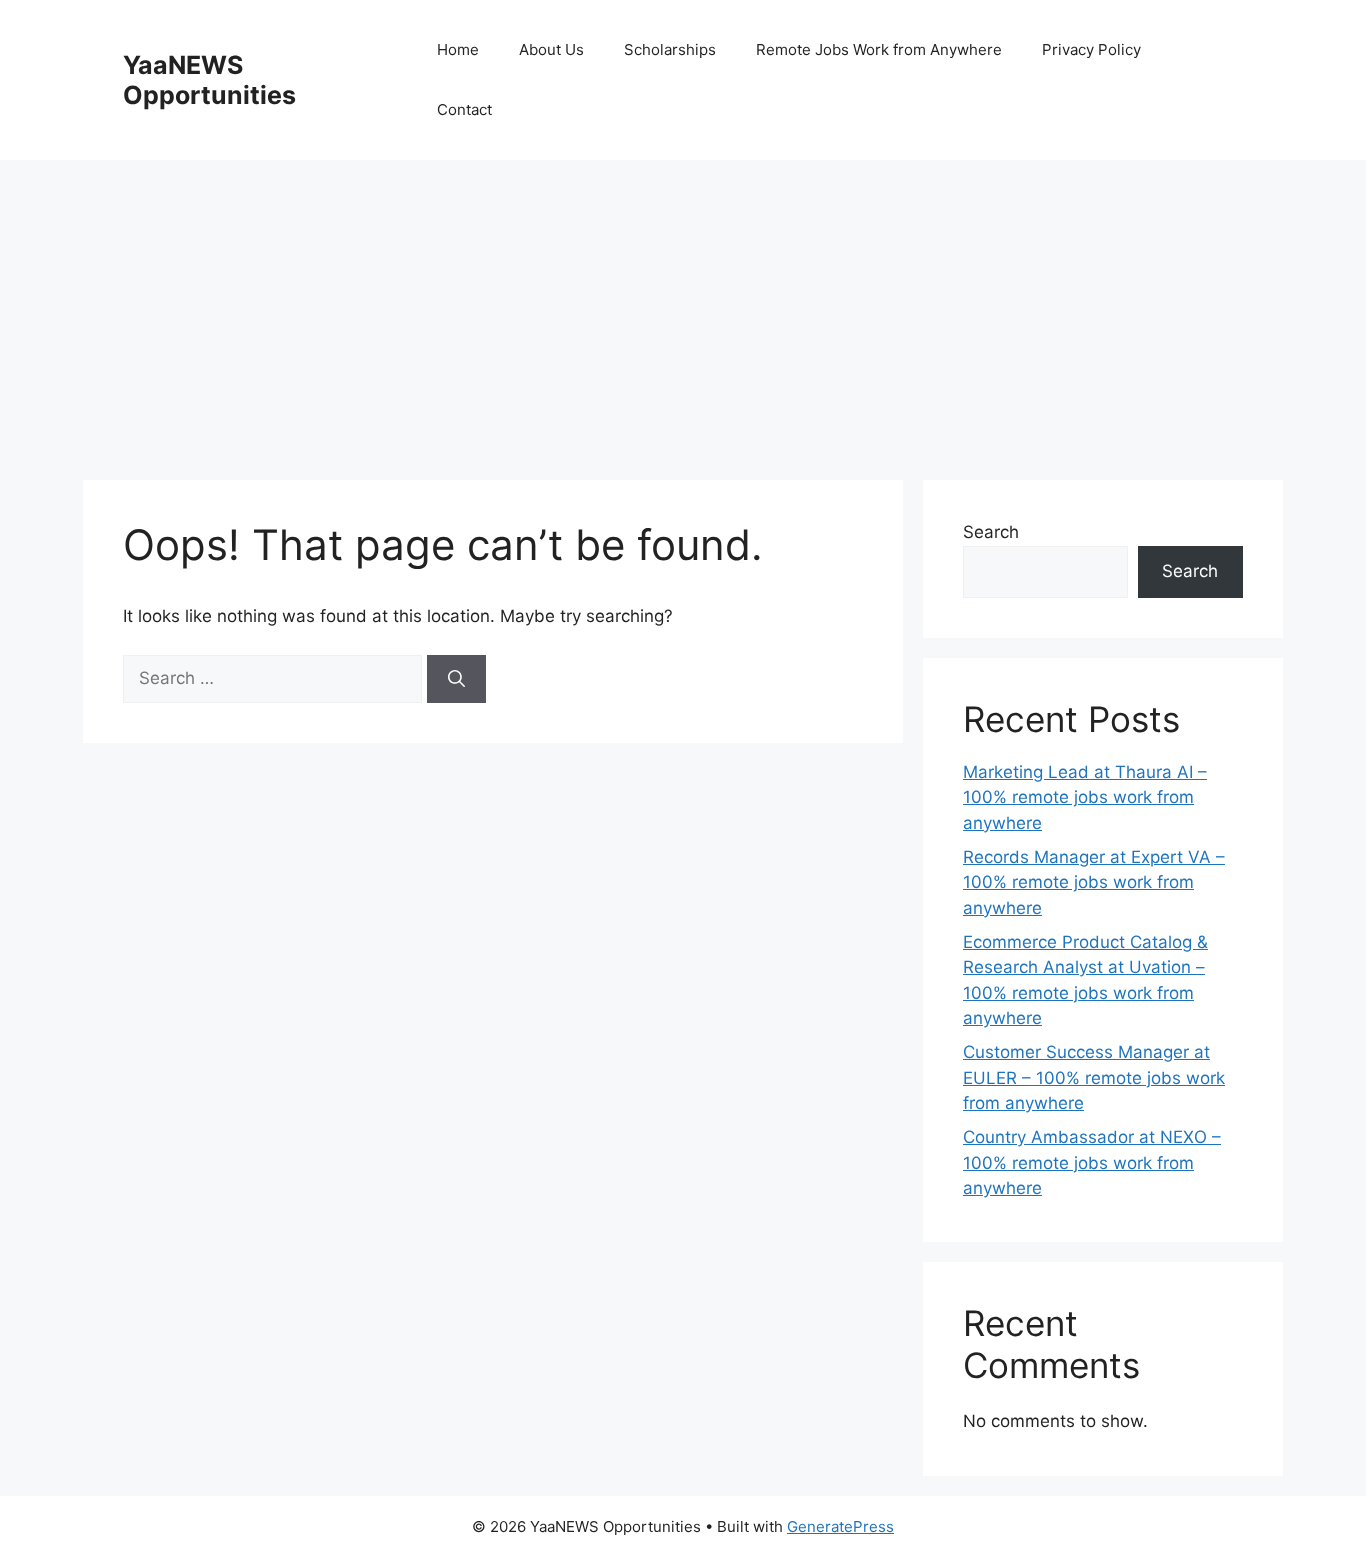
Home (458, 49)
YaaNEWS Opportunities (209, 80)
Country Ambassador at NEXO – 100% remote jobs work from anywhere (1092, 1162)
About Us (551, 49)
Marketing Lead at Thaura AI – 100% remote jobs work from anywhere (1085, 797)
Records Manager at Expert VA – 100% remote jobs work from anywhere (1094, 882)
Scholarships (670, 49)
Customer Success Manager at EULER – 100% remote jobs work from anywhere (1094, 1077)
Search (991, 532)
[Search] (456, 679)
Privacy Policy (1091, 49)
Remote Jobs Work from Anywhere (879, 49)
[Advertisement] (683, 310)
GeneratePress (840, 1526)
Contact (464, 109)
